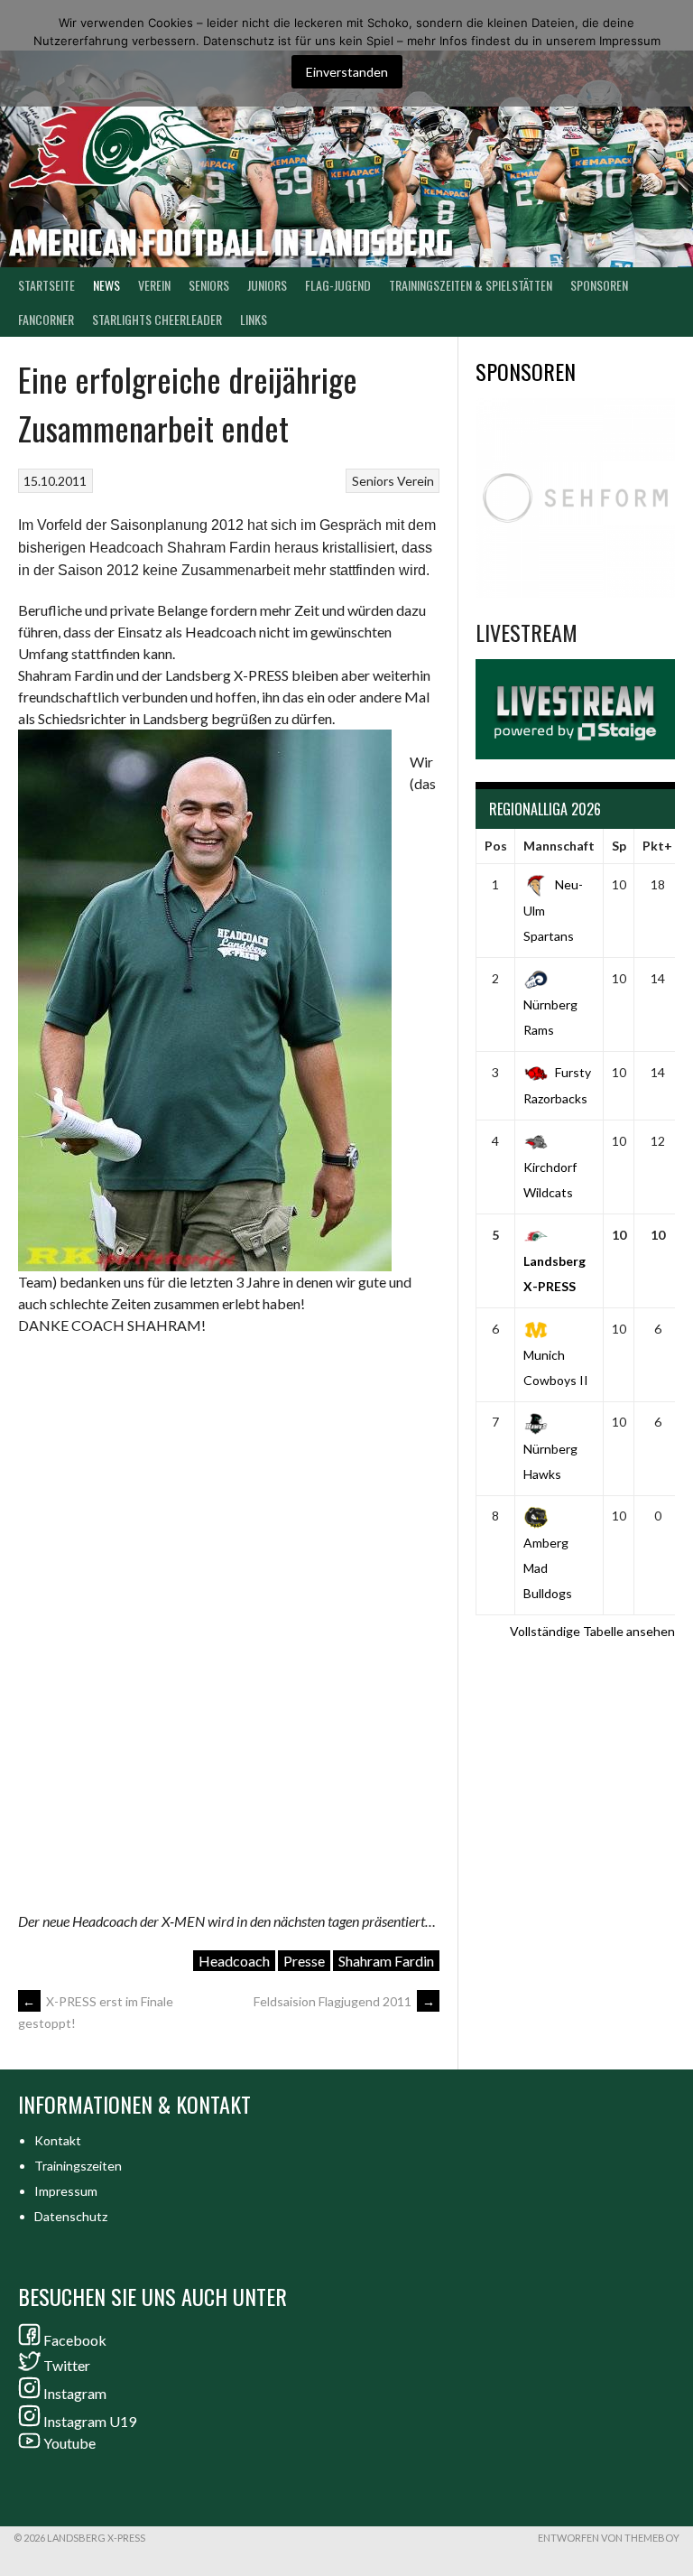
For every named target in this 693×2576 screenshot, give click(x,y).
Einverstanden (347, 72)
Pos (496, 846)
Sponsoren (599, 285)
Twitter (67, 2365)
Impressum (66, 2191)
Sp (619, 846)
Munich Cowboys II (556, 1367)
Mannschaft (559, 846)
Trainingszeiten (78, 2166)
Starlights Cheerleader (157, 319)
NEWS (106, 285)
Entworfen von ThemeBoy (609, 2538)
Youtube (69, 2443)
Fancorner (46, 319)
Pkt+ (657, 846)
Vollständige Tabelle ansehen (592, 1631)
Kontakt (58, 2140)
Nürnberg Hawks (550, 1461)
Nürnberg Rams (550, 1017)
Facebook (75, 2340)
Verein (154, 285)
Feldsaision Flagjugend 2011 (344, 2001)
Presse (304, 1961)
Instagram (75, 2393)
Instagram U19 (90, 2421)
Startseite (46, 285)
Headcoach (234, 1961)
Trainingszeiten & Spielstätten (471, 285)
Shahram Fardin (386, 1961)
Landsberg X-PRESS (554, 1274)
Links (254, 319)
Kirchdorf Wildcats (550, 1180)
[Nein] (670, 53)
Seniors (373, 481)
